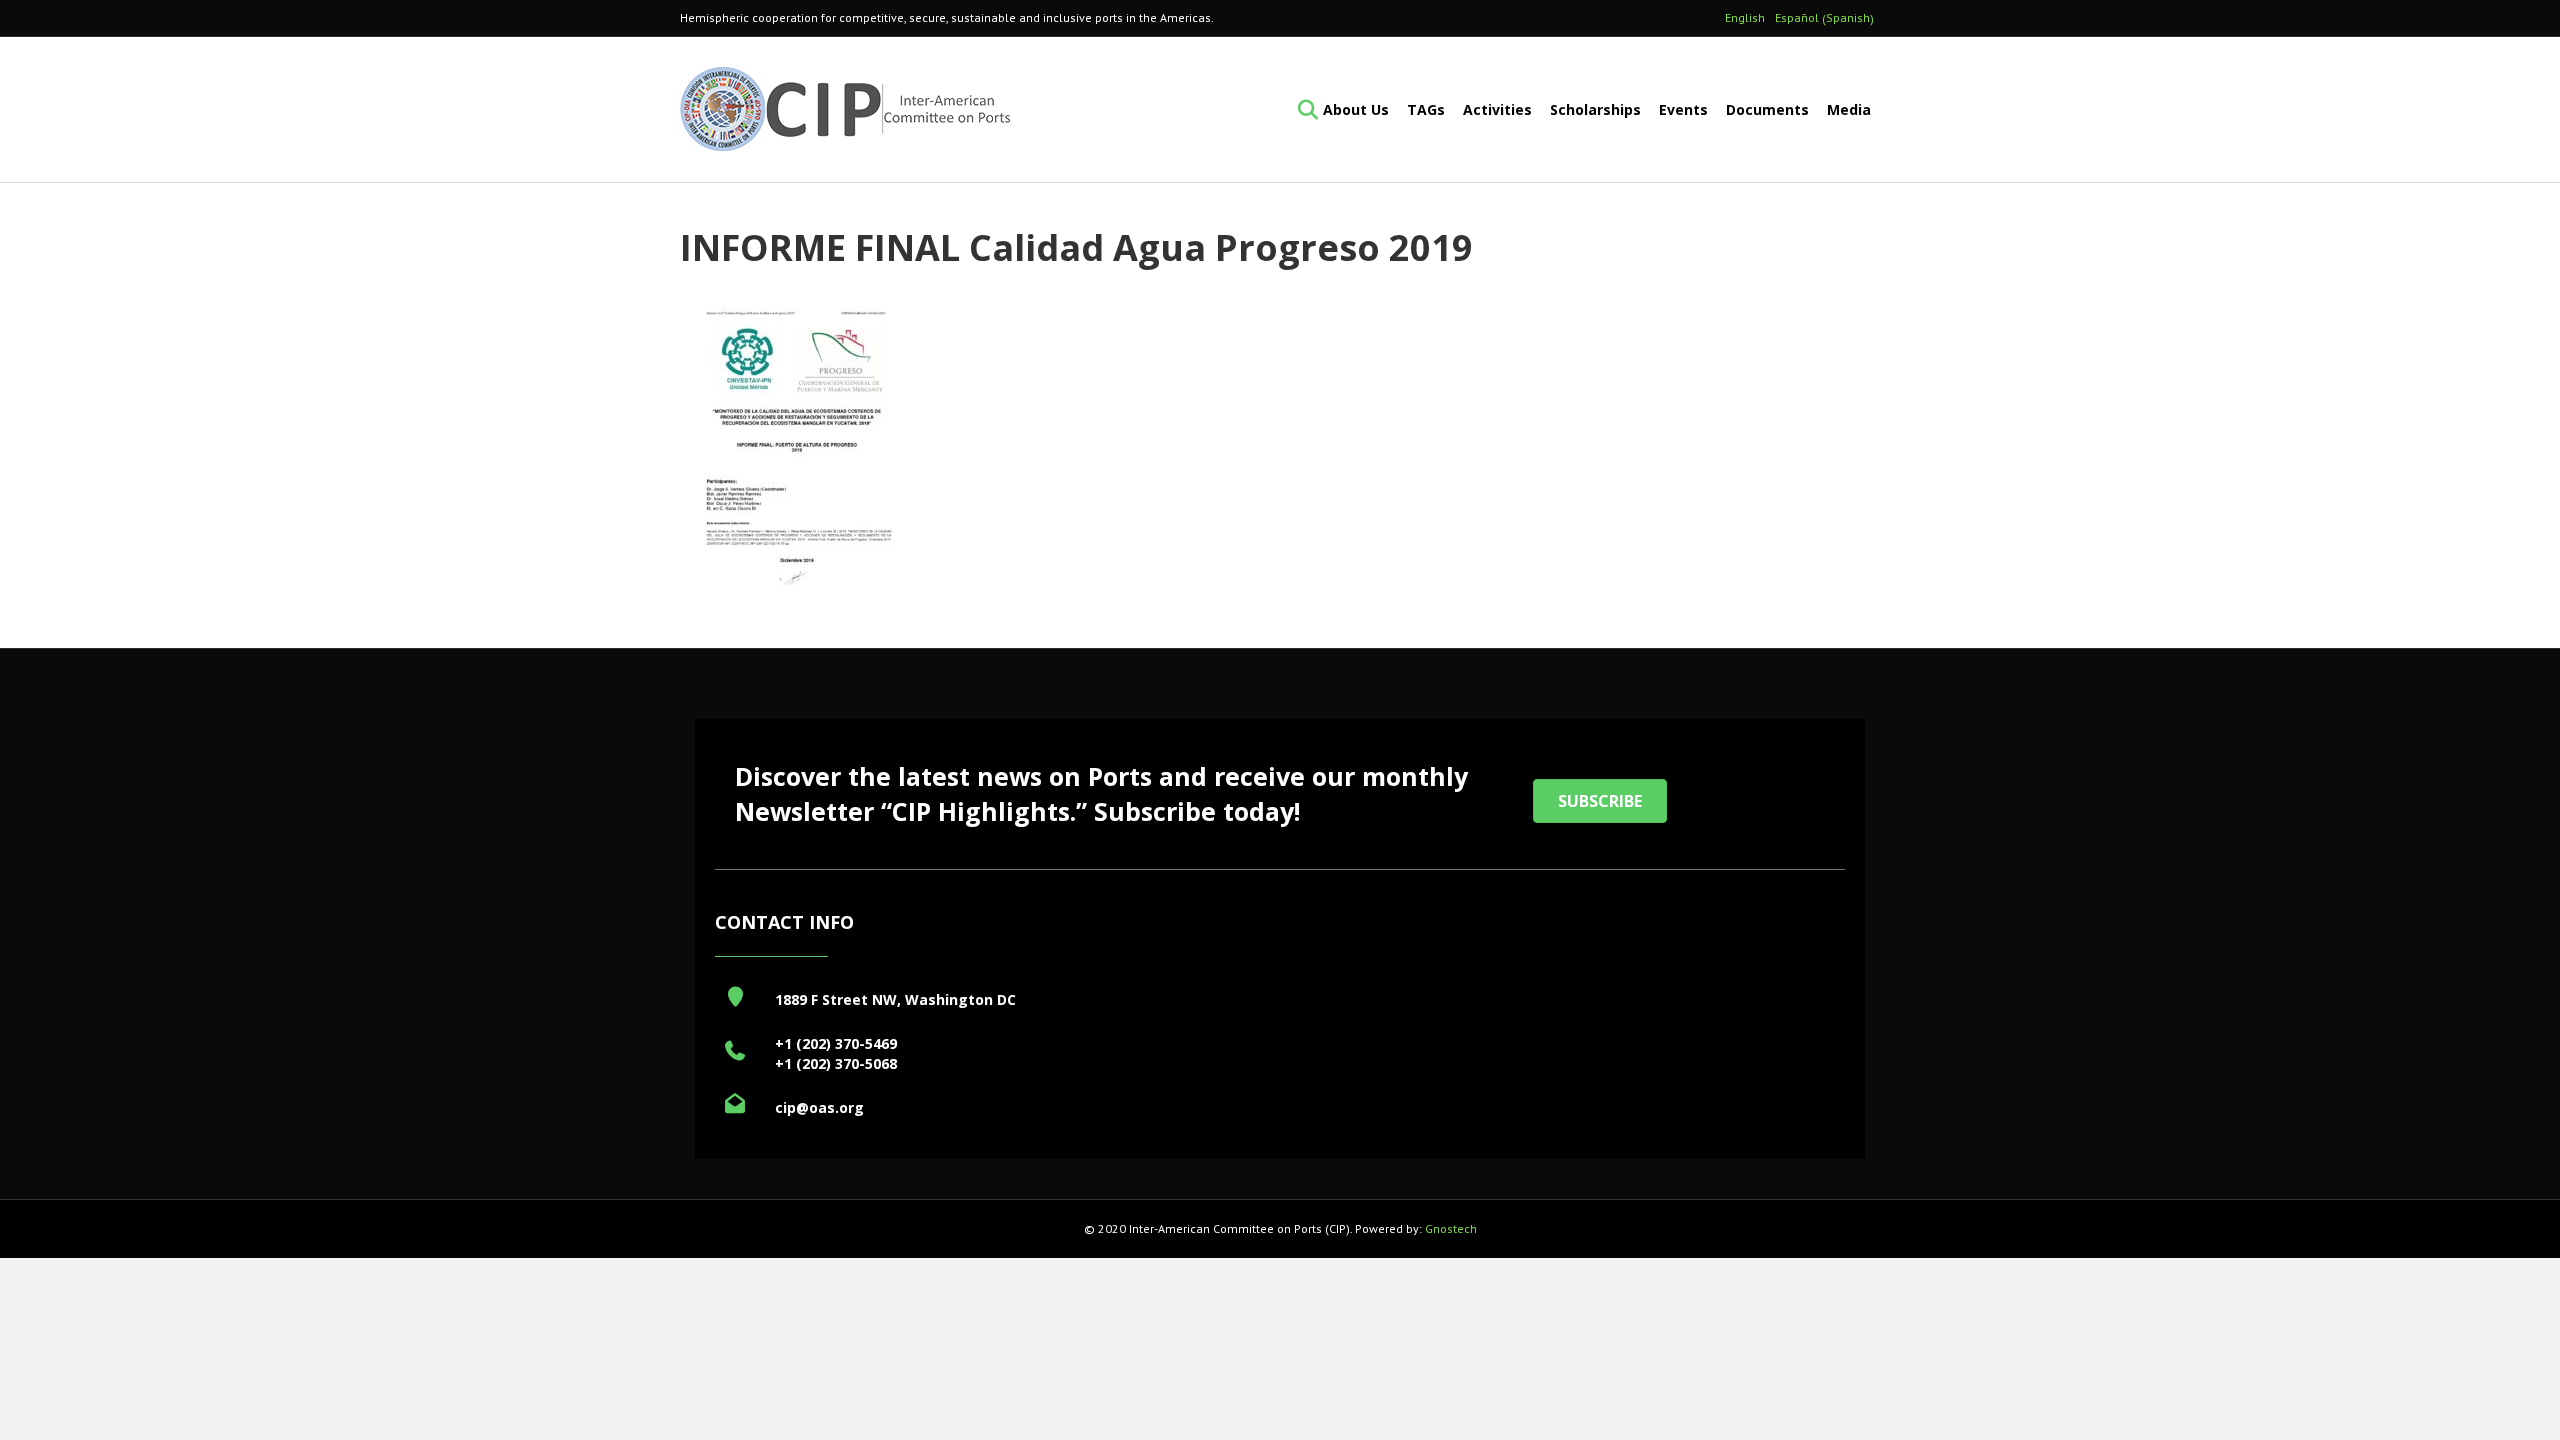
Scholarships (1595, 109)
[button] (1600, 801)
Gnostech (1451, 1228)
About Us (1356, 109)
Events (1683, 109)
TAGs (1426, 109)
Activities (1497, 109)
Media (1849, 109)
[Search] (1301, 110)
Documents (1767, 109)
